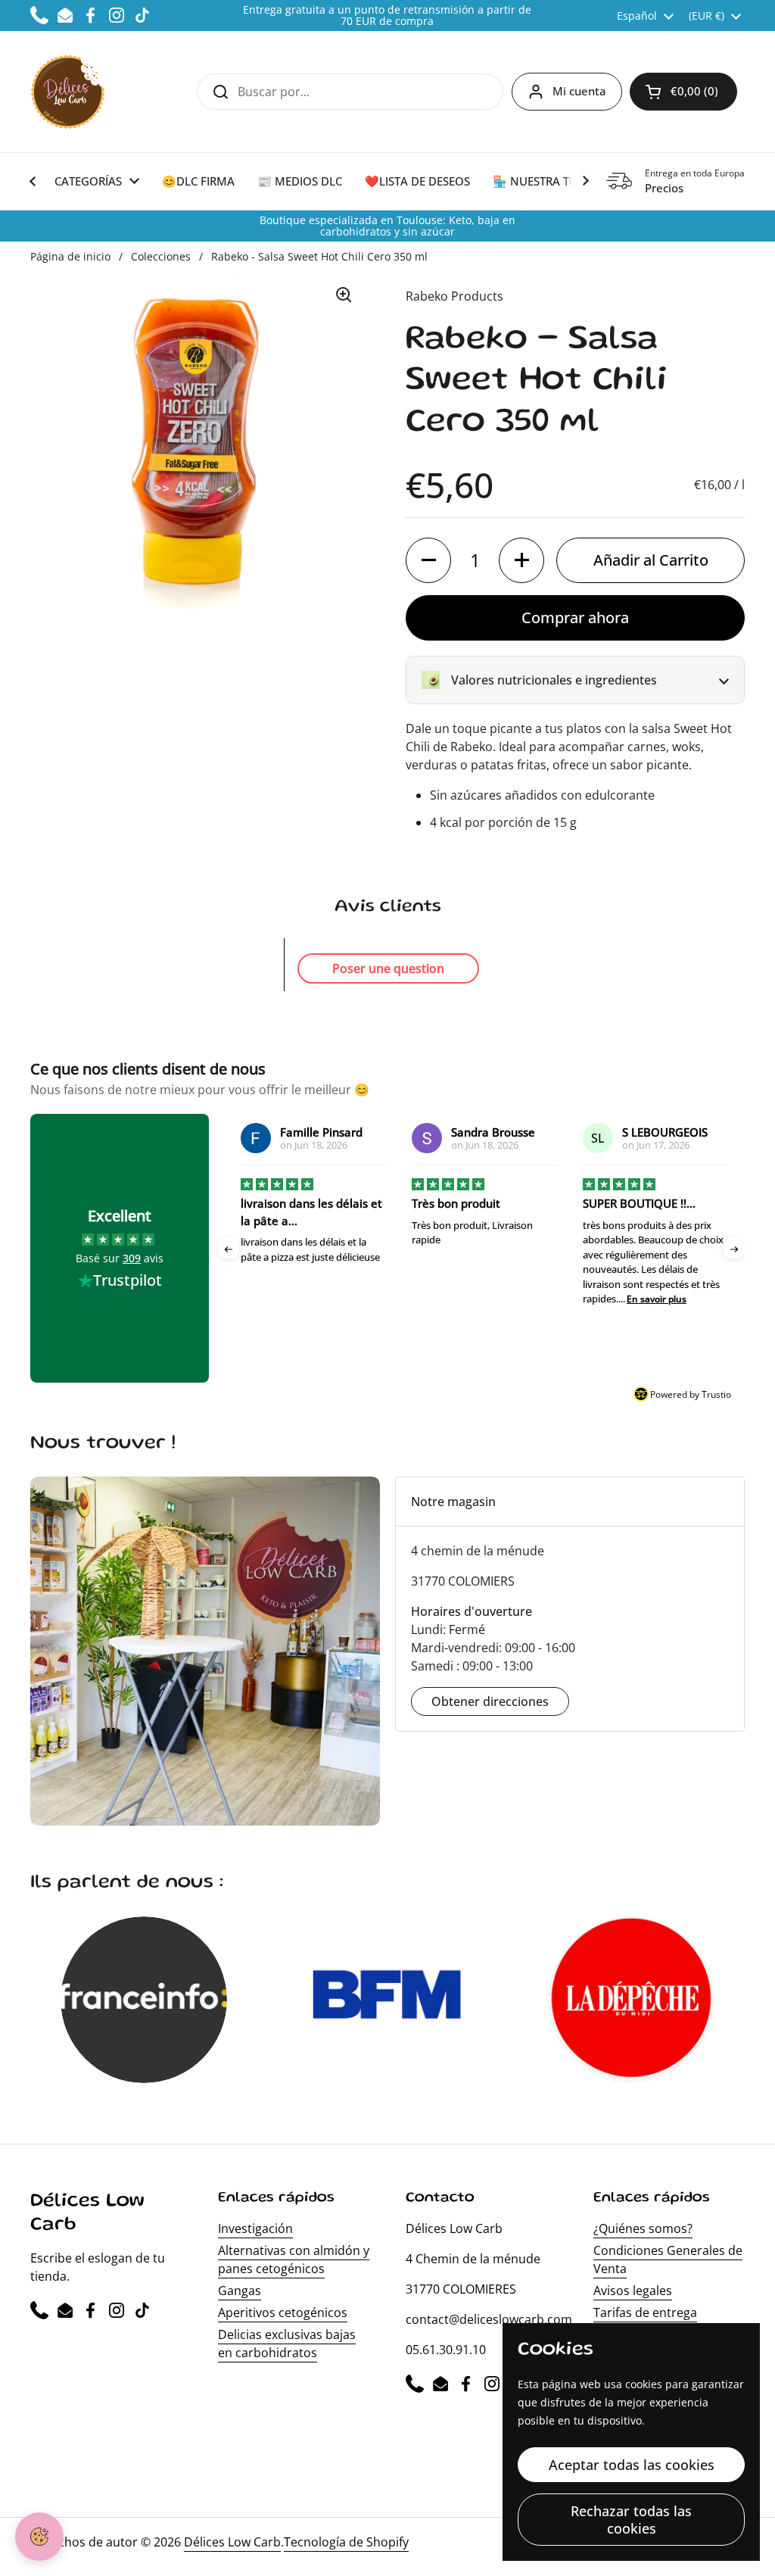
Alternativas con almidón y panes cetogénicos (294, 2259)
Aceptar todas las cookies (632, 2465)
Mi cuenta (579, 91)
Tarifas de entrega (645, 2312)
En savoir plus (486, 1299)
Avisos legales (633, 2291)
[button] (683, 92)
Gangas (240, 2291)
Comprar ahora (575, 617)
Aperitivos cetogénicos (283, 2312)
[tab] (570, 1502)
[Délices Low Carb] (68, 92)
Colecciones (161, 256)
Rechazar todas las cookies (631, 2520)
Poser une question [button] (388, 968)
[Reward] (39, 2537)
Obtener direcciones (490, 1701)
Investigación (255, 2228)
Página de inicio (70, 256)
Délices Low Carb (232, 2542)
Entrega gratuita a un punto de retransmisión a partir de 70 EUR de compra (387, 16)
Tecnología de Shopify (346, 2542)
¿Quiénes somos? (643, 2228)
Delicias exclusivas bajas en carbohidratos (287, 2344)
